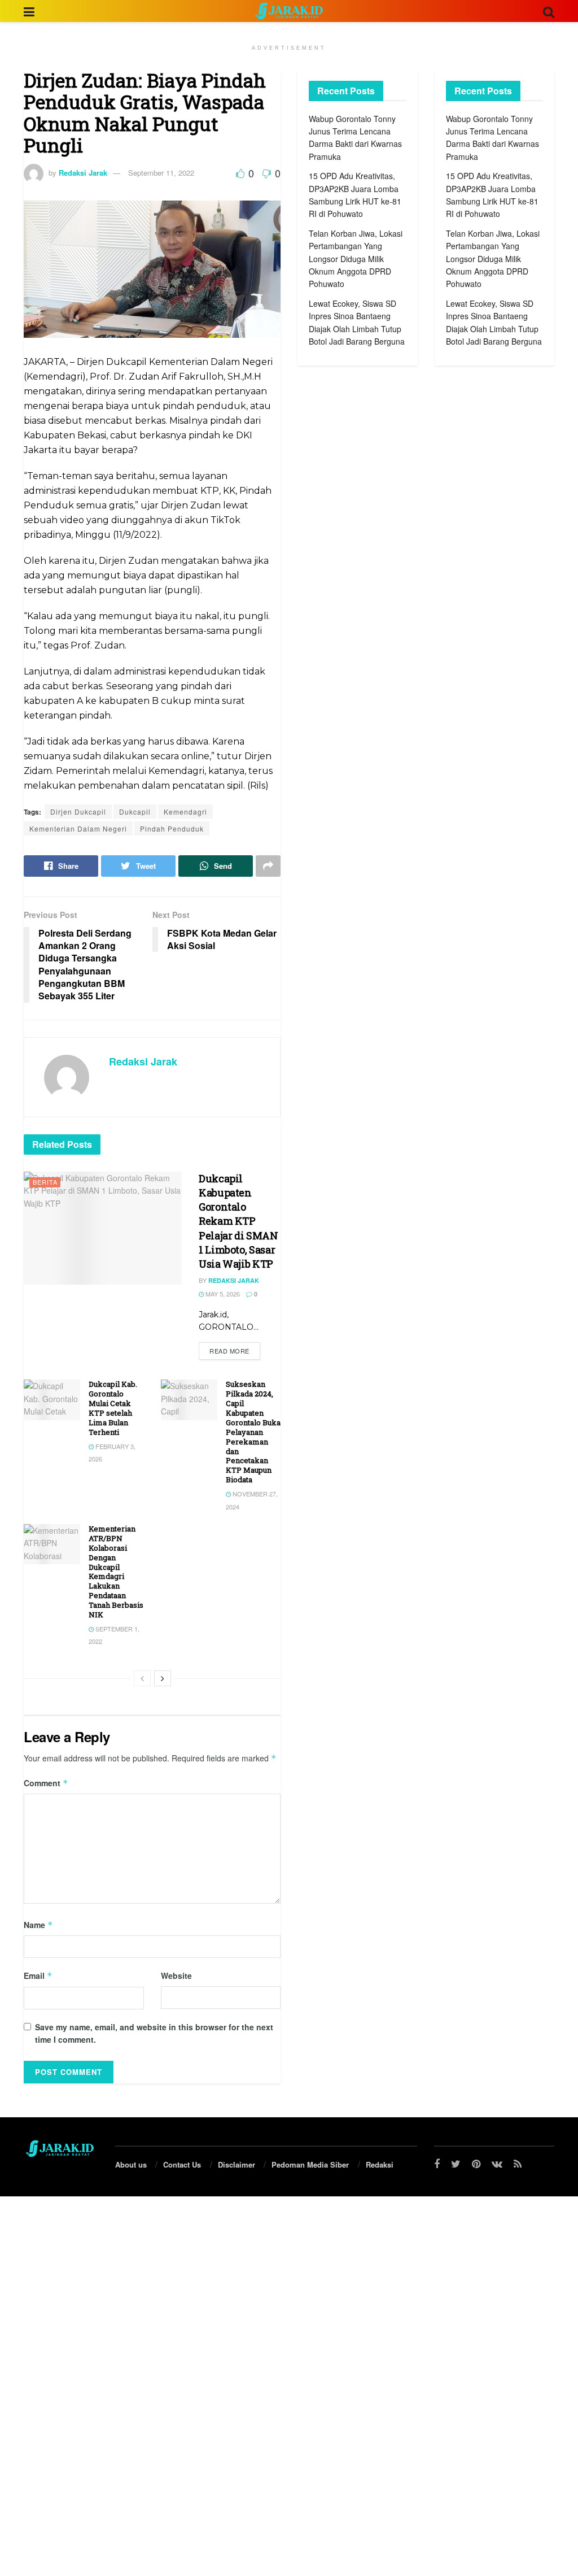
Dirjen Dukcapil (78, 811)
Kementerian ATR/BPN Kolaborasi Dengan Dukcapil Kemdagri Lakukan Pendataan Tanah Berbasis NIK (116, 1572)
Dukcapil (135, 811)
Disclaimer (237, 2164)
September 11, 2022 (161, 173)
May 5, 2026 (222, 1294)
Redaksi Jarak (83, 173)
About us (131, 2164)
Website (176, 1975)
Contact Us (182, 2164)
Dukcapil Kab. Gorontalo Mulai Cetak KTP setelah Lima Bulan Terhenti (113, 1408)
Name (38, 1925)
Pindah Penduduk (172, 828)
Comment (46, 1783)
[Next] (163, 1678)
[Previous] (142, 1678)
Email (38, 1975)
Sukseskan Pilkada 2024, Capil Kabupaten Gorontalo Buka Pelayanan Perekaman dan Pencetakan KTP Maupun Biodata (253, 1432)
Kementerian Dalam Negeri (78, 828)
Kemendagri (185, 811)
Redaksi (380, 2164)
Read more (229, 1351)
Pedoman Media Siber (310, 2164)
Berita (45, 1182)
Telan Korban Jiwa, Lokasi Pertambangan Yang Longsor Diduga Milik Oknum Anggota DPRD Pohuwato (356, 259)
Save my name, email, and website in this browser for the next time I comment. (154, 2033)
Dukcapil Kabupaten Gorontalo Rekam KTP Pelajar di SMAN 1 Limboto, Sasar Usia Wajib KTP (238, 1221)
